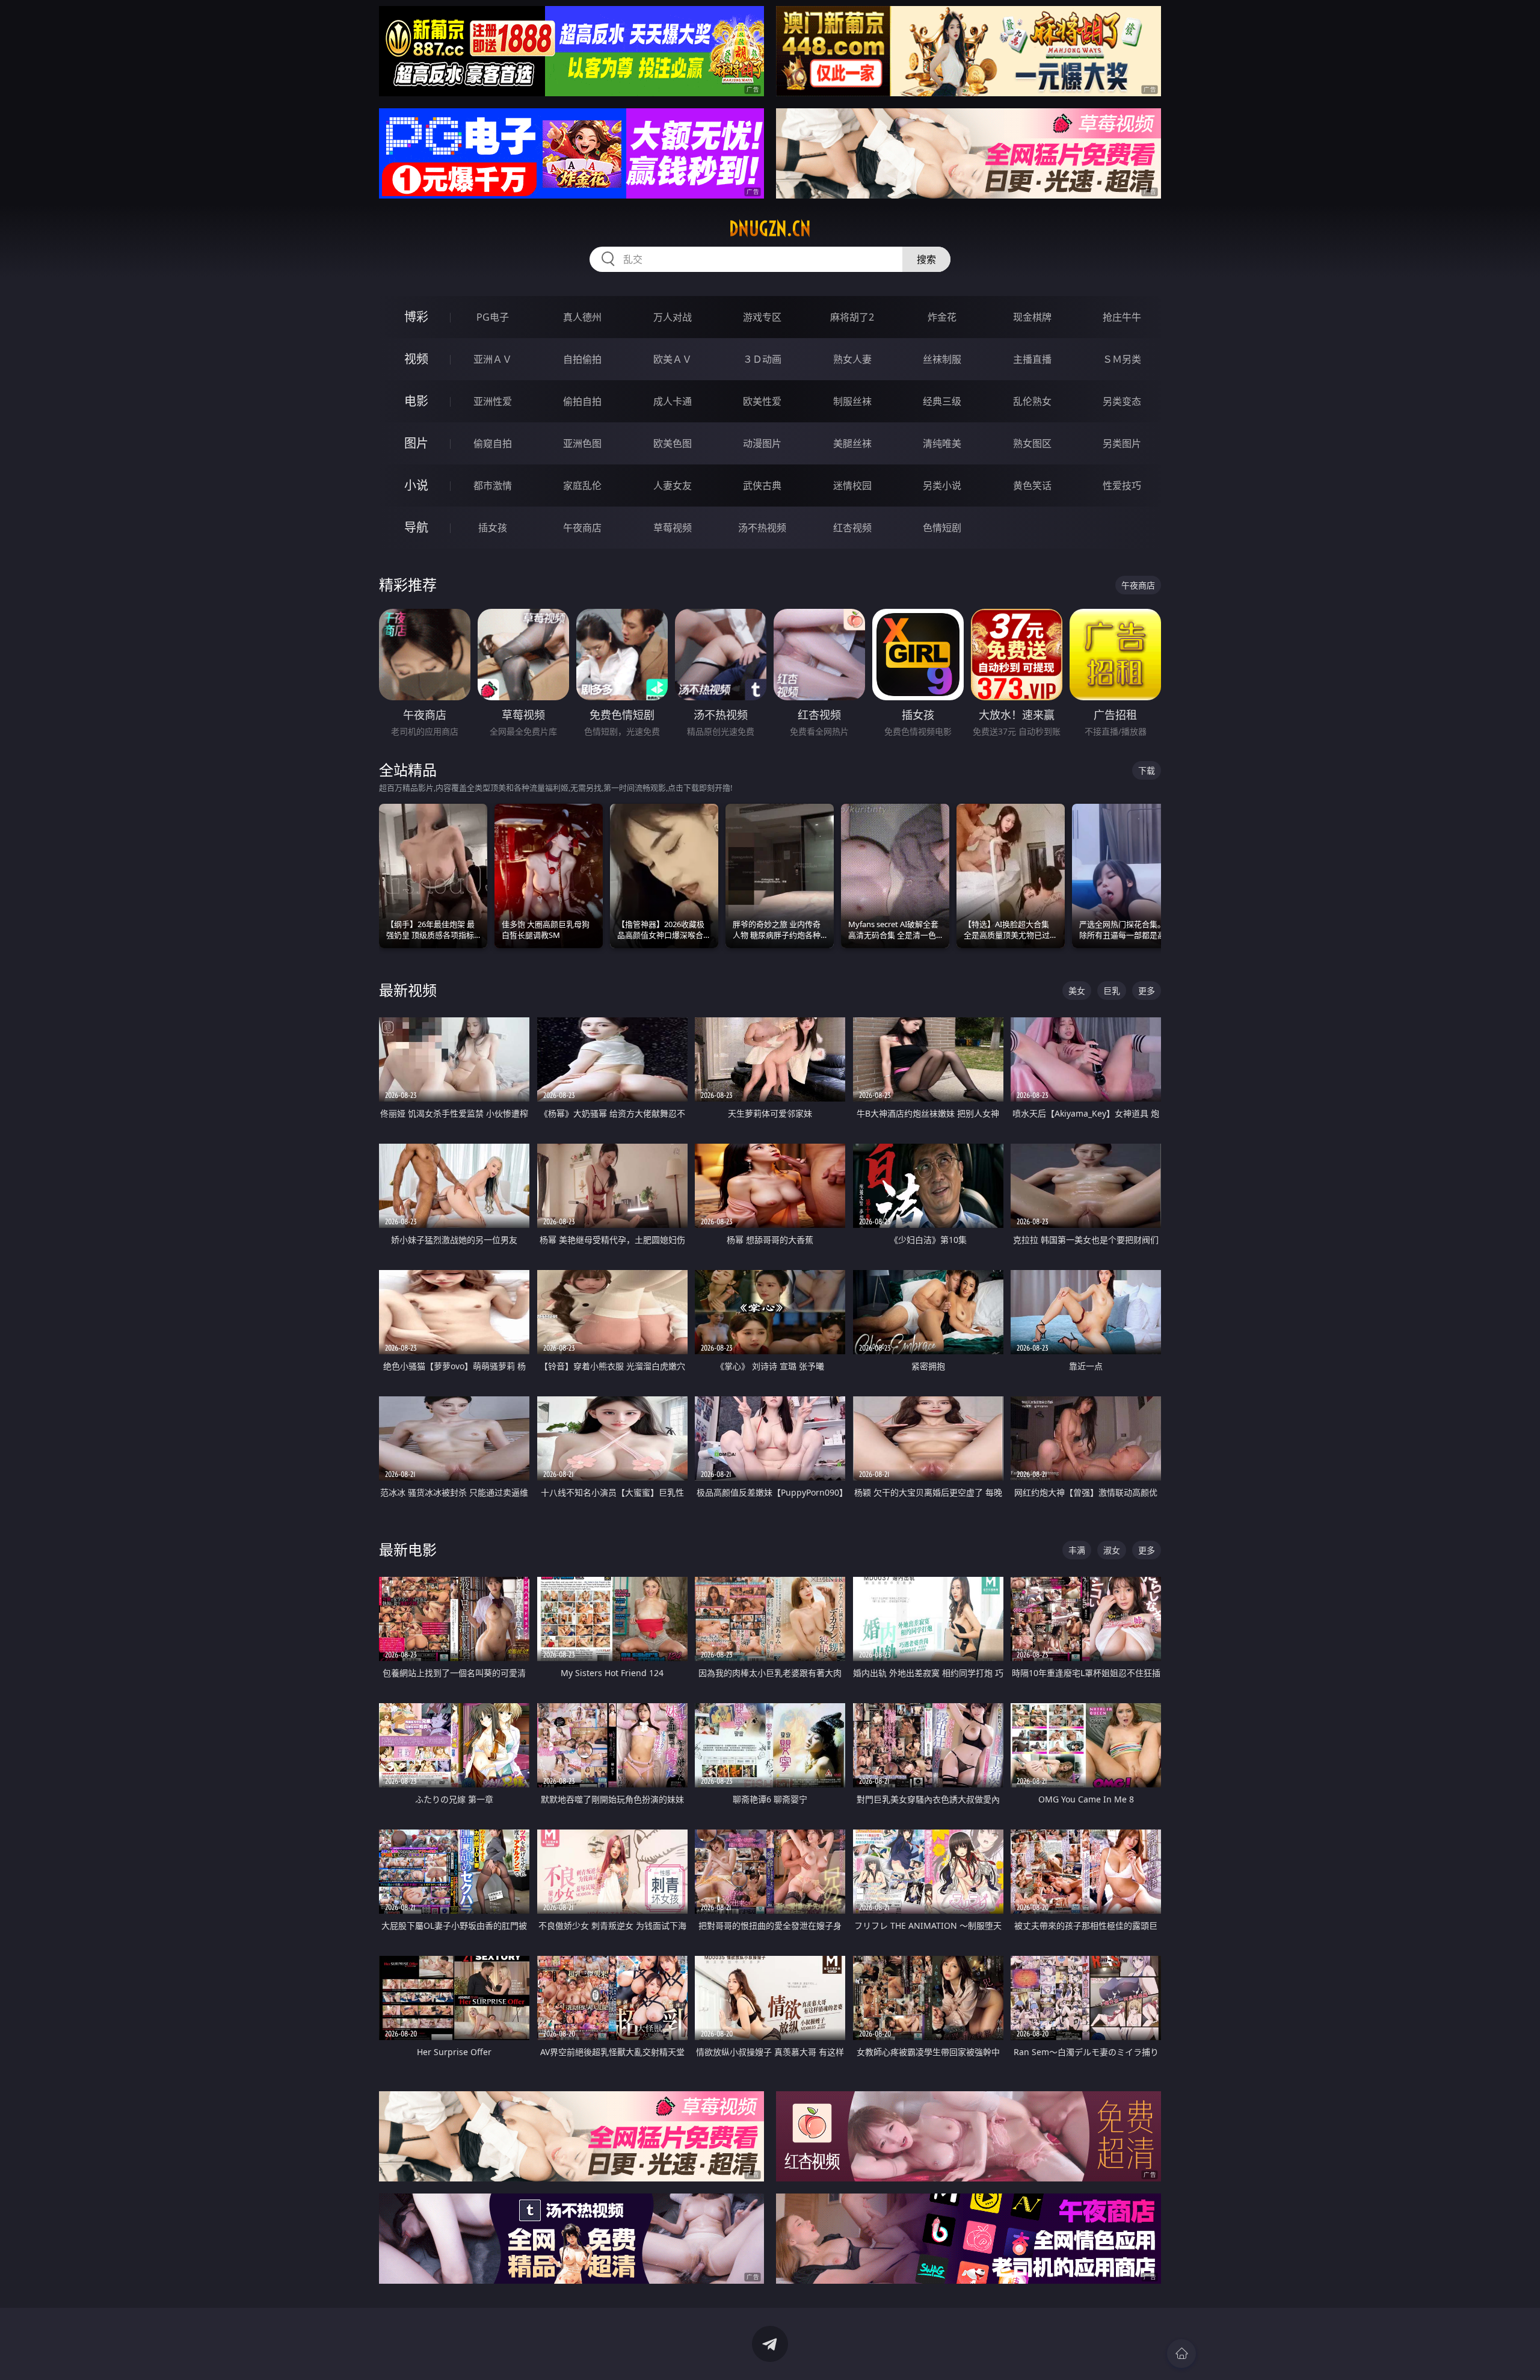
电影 (416, 401)
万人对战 (673, 317)
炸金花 (942, 317)
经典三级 (942, 401)
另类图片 (1122, 443)
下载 (1147, 770)
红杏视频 (852, 528)
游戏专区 (762, 317)
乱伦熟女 (1032, 401)
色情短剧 (942, 528)
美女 (1077, 991)
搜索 (926, 259)
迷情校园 (852, 486)
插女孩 (493, 528)
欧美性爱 (762, 401)
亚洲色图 (582, 443)
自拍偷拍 (582, 359)
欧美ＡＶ (673, 359)
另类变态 (1122, 401)
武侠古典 (762, 486)
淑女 (1112, 1550)
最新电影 (408, 1549)
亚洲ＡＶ (493, 359)
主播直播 (1032, 359)
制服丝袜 (852, 401)
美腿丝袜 (852, 443)
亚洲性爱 (493, 401)
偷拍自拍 (582, 401)
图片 (416, 443)
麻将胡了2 (852, 317)
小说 (416, 485)
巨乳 (1112, 991)
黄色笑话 (1032, 486)
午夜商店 (582, 528)
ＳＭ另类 (1122, 359)
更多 (1147, 991)
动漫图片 (762, 443)
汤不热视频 (762, 528)
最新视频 (408, 990)
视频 (416, 359)
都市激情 (493, 486)
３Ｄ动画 (762, 359)
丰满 (1077, 1550)
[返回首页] (1181, 2354)
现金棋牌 (1032, 317)
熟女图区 (1032, 443)
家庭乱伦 (582, 486)
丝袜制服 (942, 359)
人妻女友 (673, 486)
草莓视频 (673, 528)
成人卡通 (673, 401)
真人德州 (582, 317)
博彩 (416, 317)
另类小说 (942, 486)
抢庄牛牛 (1122, 317)
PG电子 (493, 317)
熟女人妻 (852, 359)
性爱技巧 (1122, 486)
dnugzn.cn (770, 229)
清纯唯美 (942, 443)
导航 (416, 527)
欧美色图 (673, 443)
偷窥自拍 (493, 443)
